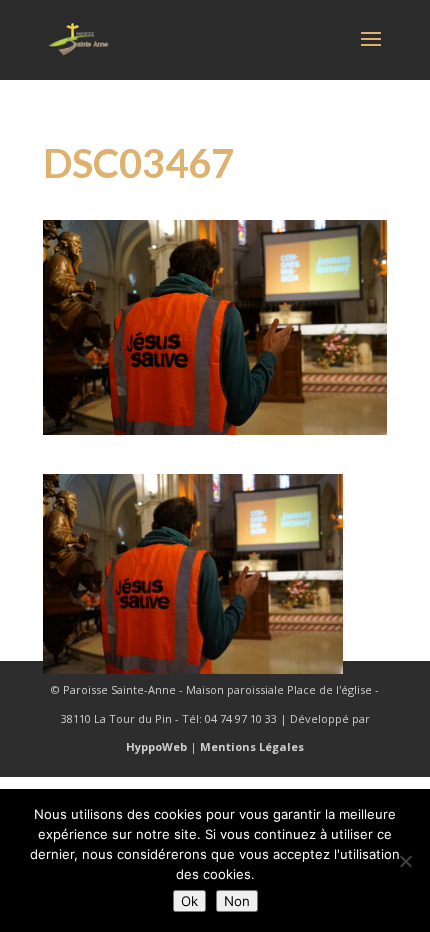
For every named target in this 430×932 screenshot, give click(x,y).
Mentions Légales (252, 746)
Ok (189, 901)
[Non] (405, 861)
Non (237, 901)
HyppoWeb (156, 746)
